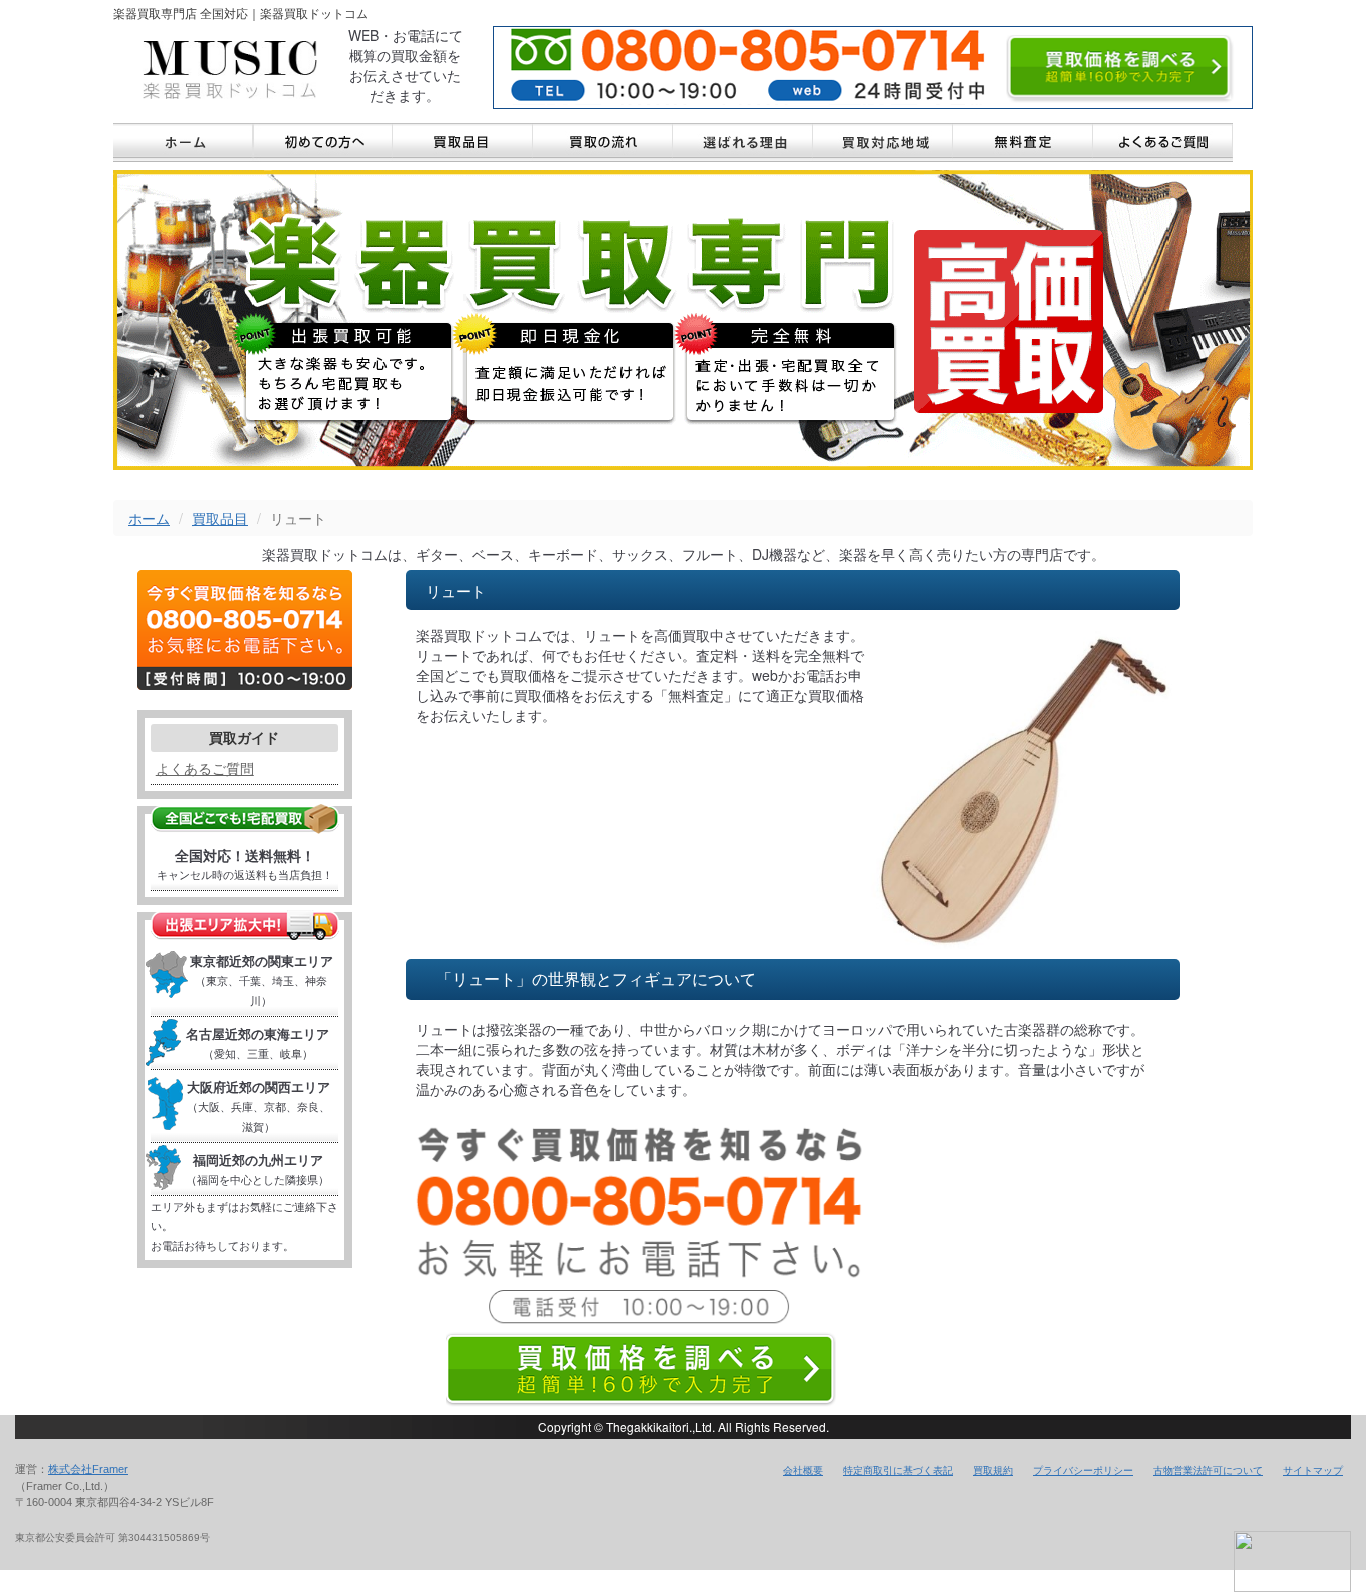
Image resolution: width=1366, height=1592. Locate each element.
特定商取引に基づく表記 (898, 1470)
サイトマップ (1313, 1470)
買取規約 (993, 1470)
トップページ (183, 142)
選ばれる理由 (743, 142)
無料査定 (1023, 142)
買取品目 (463, 142)
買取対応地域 (883, 142)
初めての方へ (323, 142)
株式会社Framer (88, 1469)
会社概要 (803, 1470)
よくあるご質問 (1163, 142)
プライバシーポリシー (1083, 1470)
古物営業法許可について (1208, 1470)
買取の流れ (603, 142)
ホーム (149, 518)
